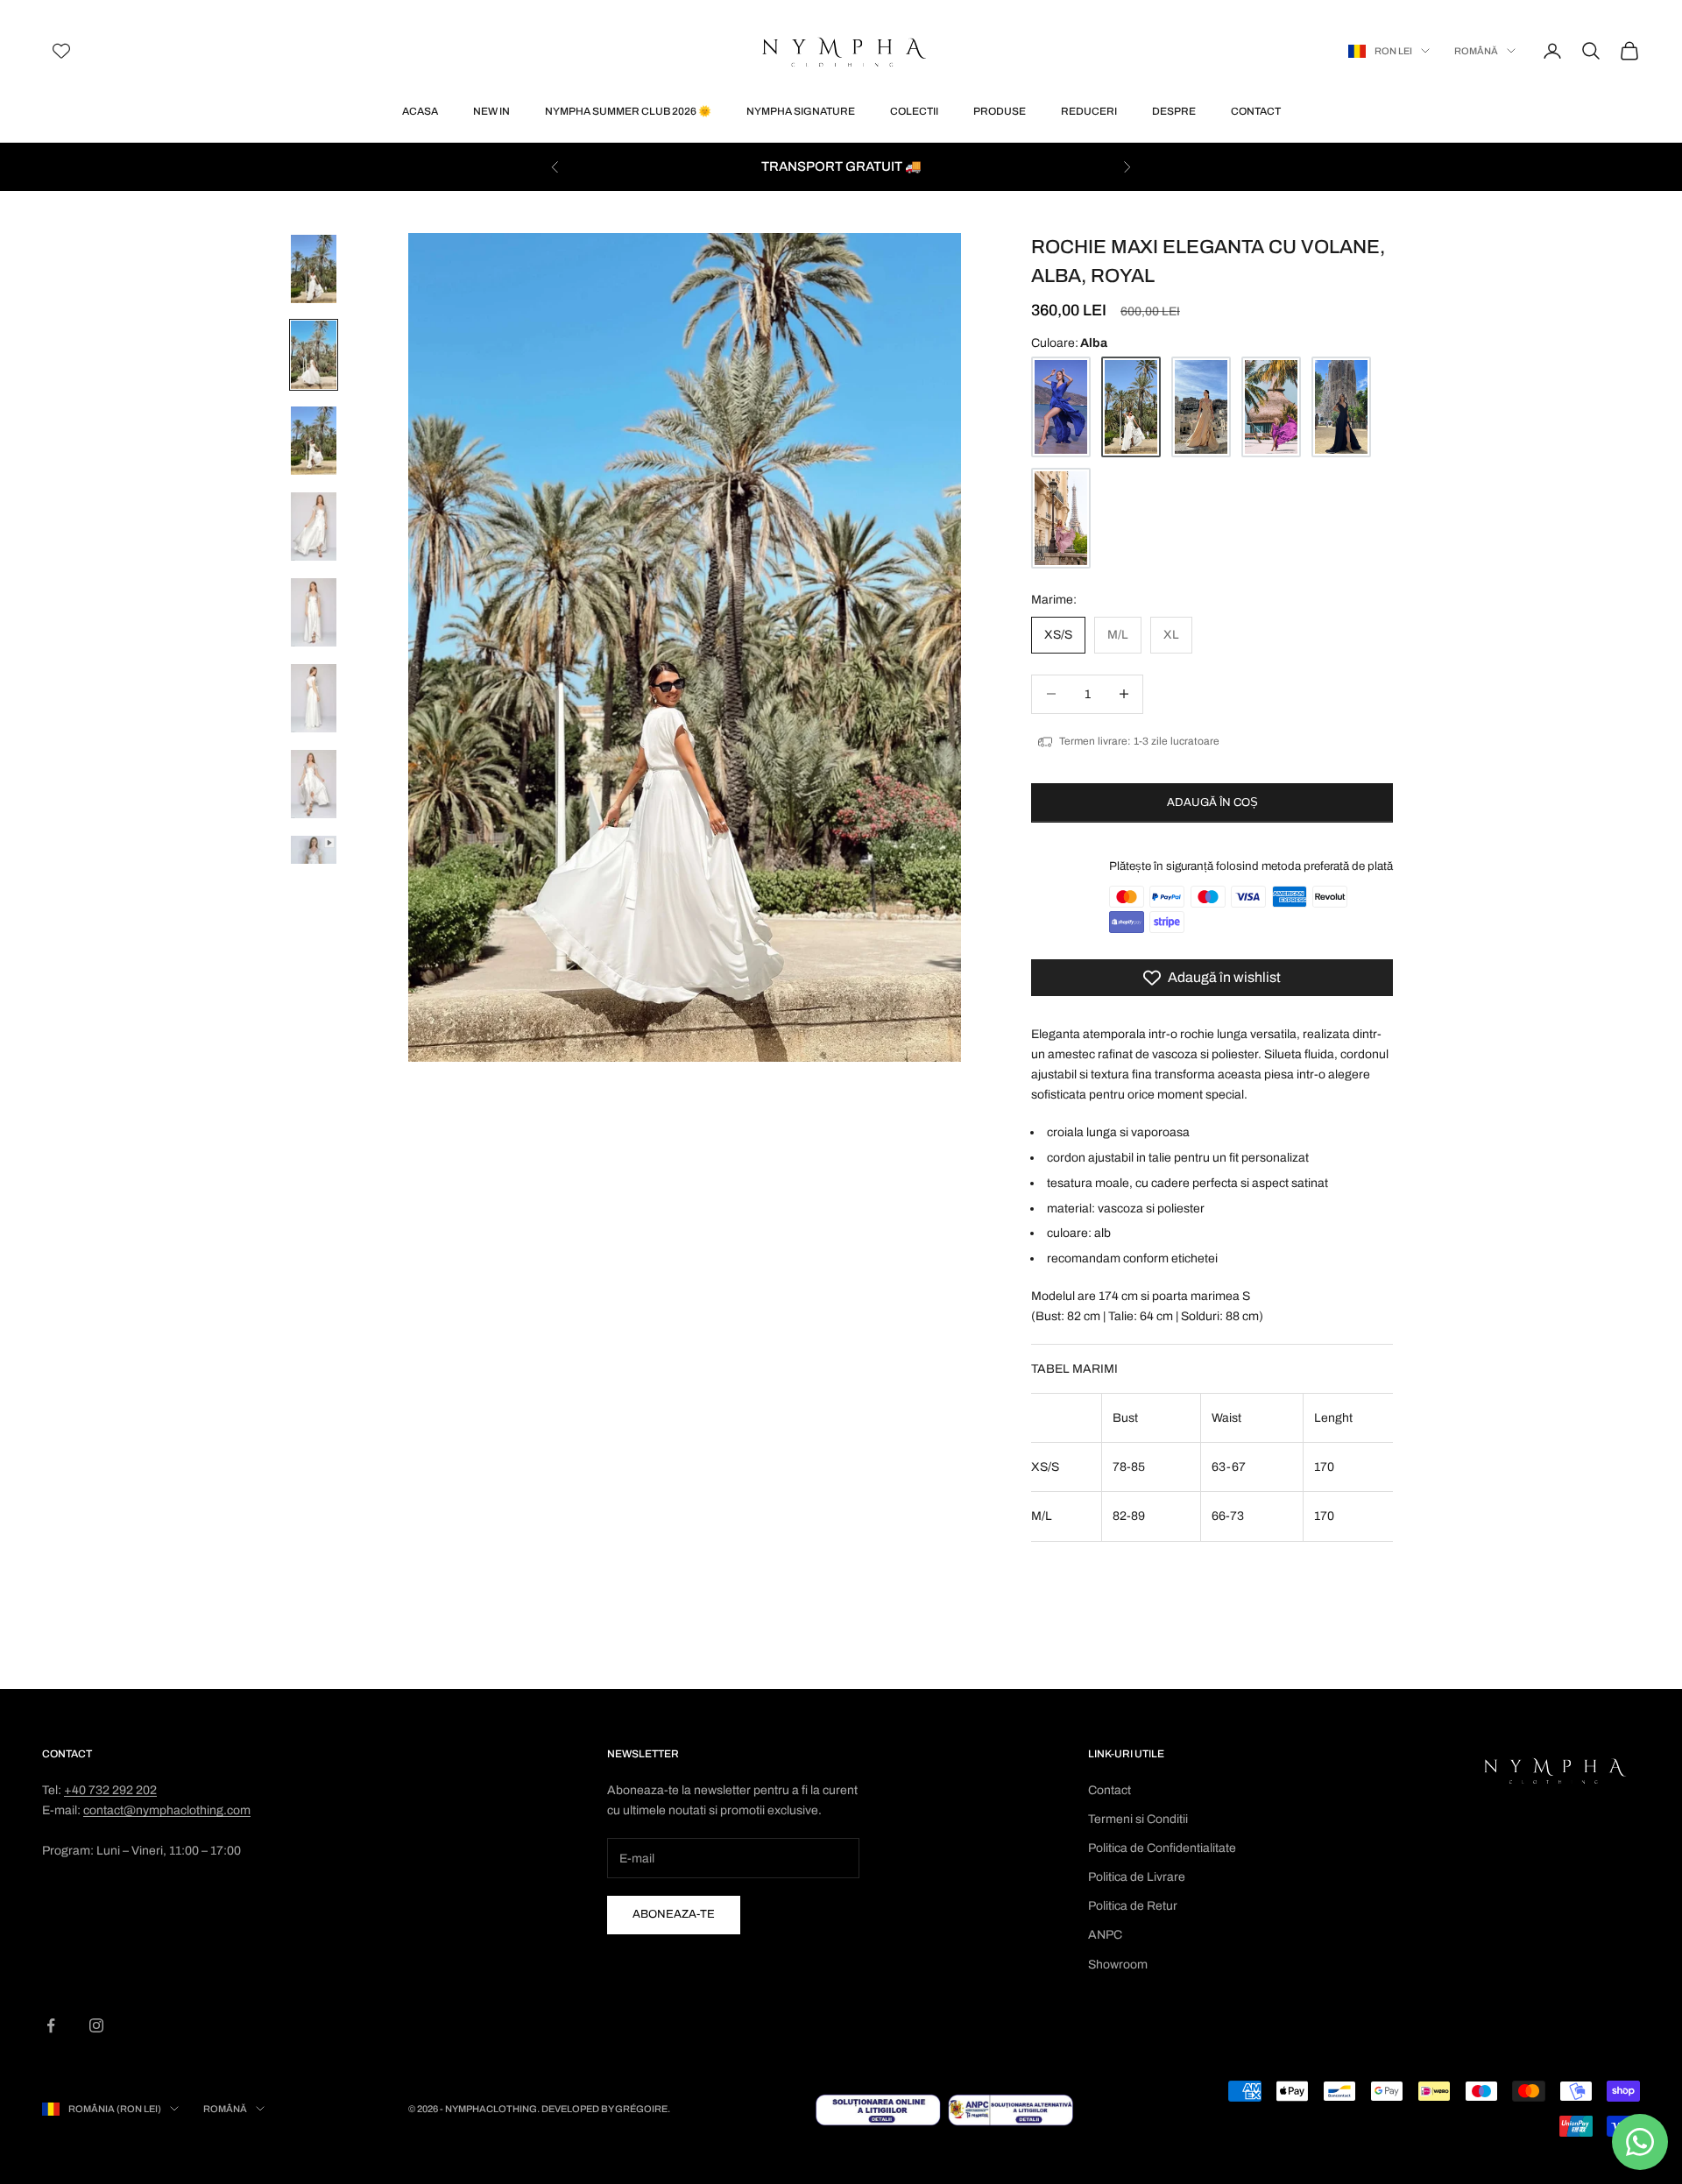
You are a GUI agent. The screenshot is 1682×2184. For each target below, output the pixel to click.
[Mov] (1271, 407)
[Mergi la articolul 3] (314, 441)
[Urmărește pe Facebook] (51, 2025)
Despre (1174, 111)
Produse (1000, 111)
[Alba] (1131, 407)
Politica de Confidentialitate (1162, 1848)
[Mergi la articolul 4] (314, 527)
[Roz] (1061, 518)
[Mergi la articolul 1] (314, 269)
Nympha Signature (801, 111)
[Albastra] (1061, 407)
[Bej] (1201, 407)
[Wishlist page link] (61, 51)
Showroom (1118, 1965)
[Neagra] (1341, 407)
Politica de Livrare (1137, 1877)
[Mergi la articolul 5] (314, 612)
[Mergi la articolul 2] (314, 355)
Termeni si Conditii (1138, 1819)
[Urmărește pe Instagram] (96, 2025)
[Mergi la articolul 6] (314, 698)
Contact (1256, 111)
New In (491, 111)
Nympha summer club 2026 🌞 (628, 111)
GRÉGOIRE (641, 2109)
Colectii (914, 111)
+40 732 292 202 (110, 1790)
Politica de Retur (1133, 1906)
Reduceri (1089, 111)
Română (1476, 51)
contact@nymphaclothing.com (167, 1810)
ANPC (1105, 1935)
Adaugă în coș (1212, 802)
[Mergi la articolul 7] (314, 784)
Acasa (420, 111)
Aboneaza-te (674, 1914)
